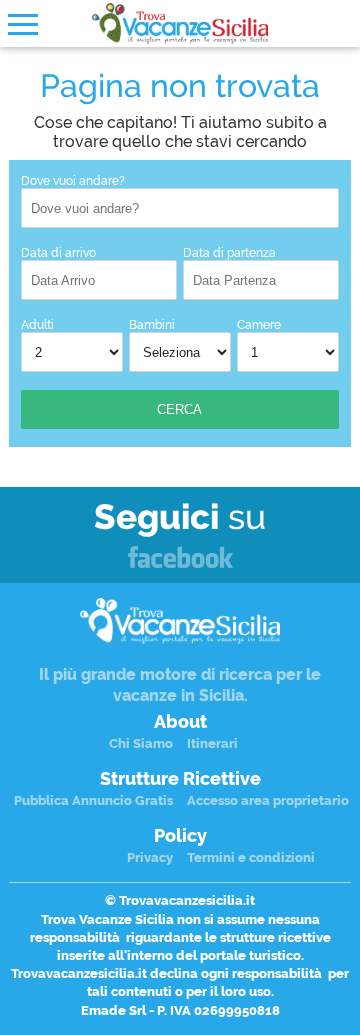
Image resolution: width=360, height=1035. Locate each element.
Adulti (37, 325)
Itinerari (212, 743)
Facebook (180, 558)
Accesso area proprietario (268, 800)
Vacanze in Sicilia (180, 23)
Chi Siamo (141, 743)
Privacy (150, 857)
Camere (259, 325)
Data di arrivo (58, 253)
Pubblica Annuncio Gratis (93, 800)
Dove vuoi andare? (73, 181)
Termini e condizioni (251, 857)
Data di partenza (229, 253)
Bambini (152, 325)
